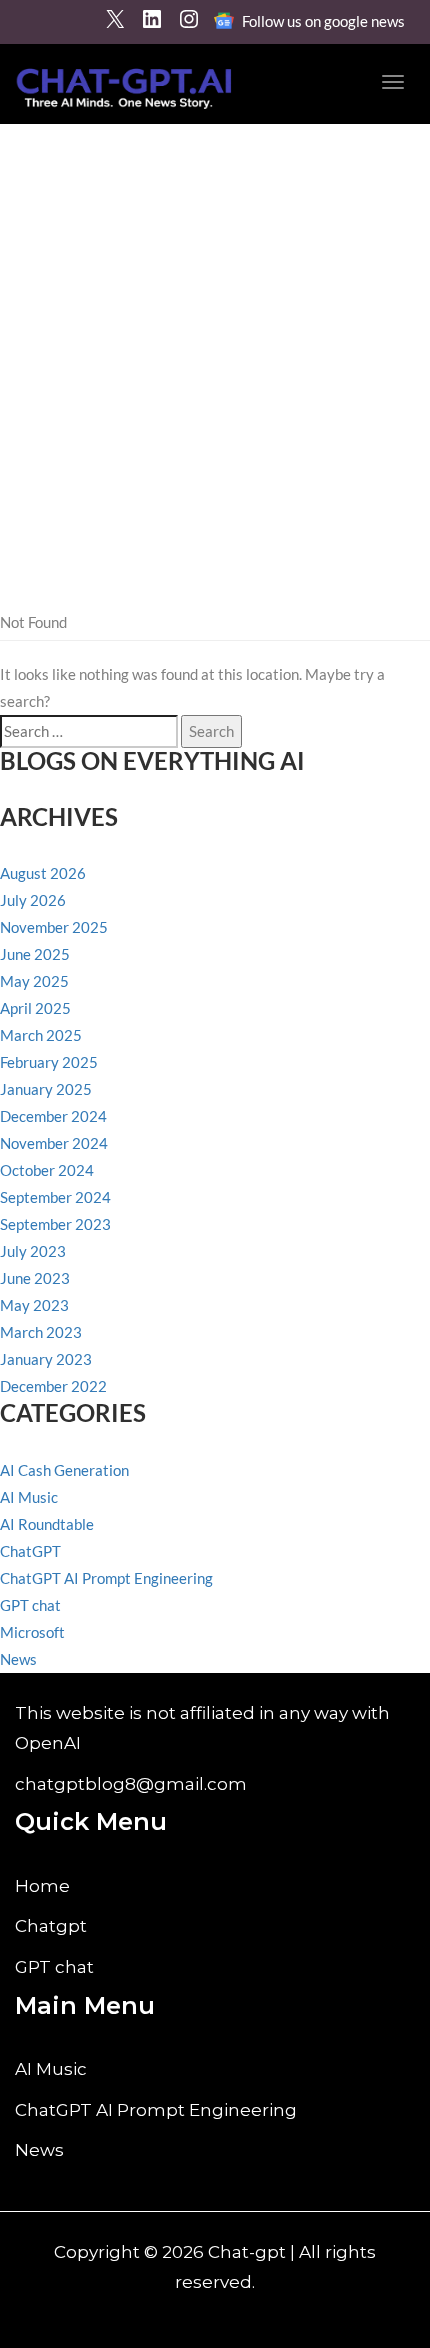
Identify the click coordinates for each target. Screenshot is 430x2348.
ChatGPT (30, 1551)
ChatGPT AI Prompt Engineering (106, 1578)
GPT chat (30, 1605)
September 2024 (55, 1197)
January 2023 (46, 1359)
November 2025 (54, 927)
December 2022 (53, 1386)
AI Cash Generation (64, 1470)
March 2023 (41, 1332)
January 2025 (46, 1089)
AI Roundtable (47, 1524)
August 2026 (43, 873)
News (18, 1659)
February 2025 (49, 1062)
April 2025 (35, 1008)
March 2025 (41, 1035)
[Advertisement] (215, 349)
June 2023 (35, 1278)
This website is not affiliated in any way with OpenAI (202, 1728)
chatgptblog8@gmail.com (131, 1784)
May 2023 (34, 1305)
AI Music (29, 1497)
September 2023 (55, 1224)
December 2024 (53, 1116)
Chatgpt (51, 1926)
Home (42, 1886)
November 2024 (54, 1143)
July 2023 (33, 1251)
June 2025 (35, 954)
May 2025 (34, 981)
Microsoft (32, 1632)
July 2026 (33, 900)
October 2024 (47, 1170)
